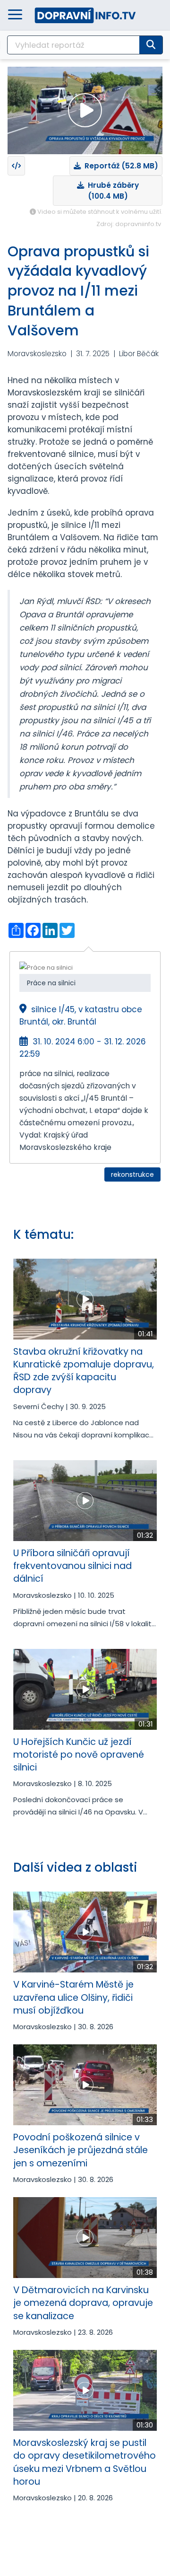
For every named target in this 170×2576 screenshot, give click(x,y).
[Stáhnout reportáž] (16, 166)
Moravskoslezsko (37, 354)
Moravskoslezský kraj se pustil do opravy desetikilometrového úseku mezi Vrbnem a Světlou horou (85, 2462)
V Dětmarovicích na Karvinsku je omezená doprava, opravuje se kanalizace (83, 2303)
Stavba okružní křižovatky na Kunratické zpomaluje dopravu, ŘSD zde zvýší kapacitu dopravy (84, 1371)
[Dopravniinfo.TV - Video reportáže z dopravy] (85, 15)
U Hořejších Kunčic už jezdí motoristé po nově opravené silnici (79, 1755)
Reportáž (119, 166)
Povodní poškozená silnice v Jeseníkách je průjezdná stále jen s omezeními (81, 2150)
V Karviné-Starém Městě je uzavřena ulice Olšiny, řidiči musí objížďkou (73, 1998)
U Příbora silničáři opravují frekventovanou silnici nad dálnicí (72, 1566)
